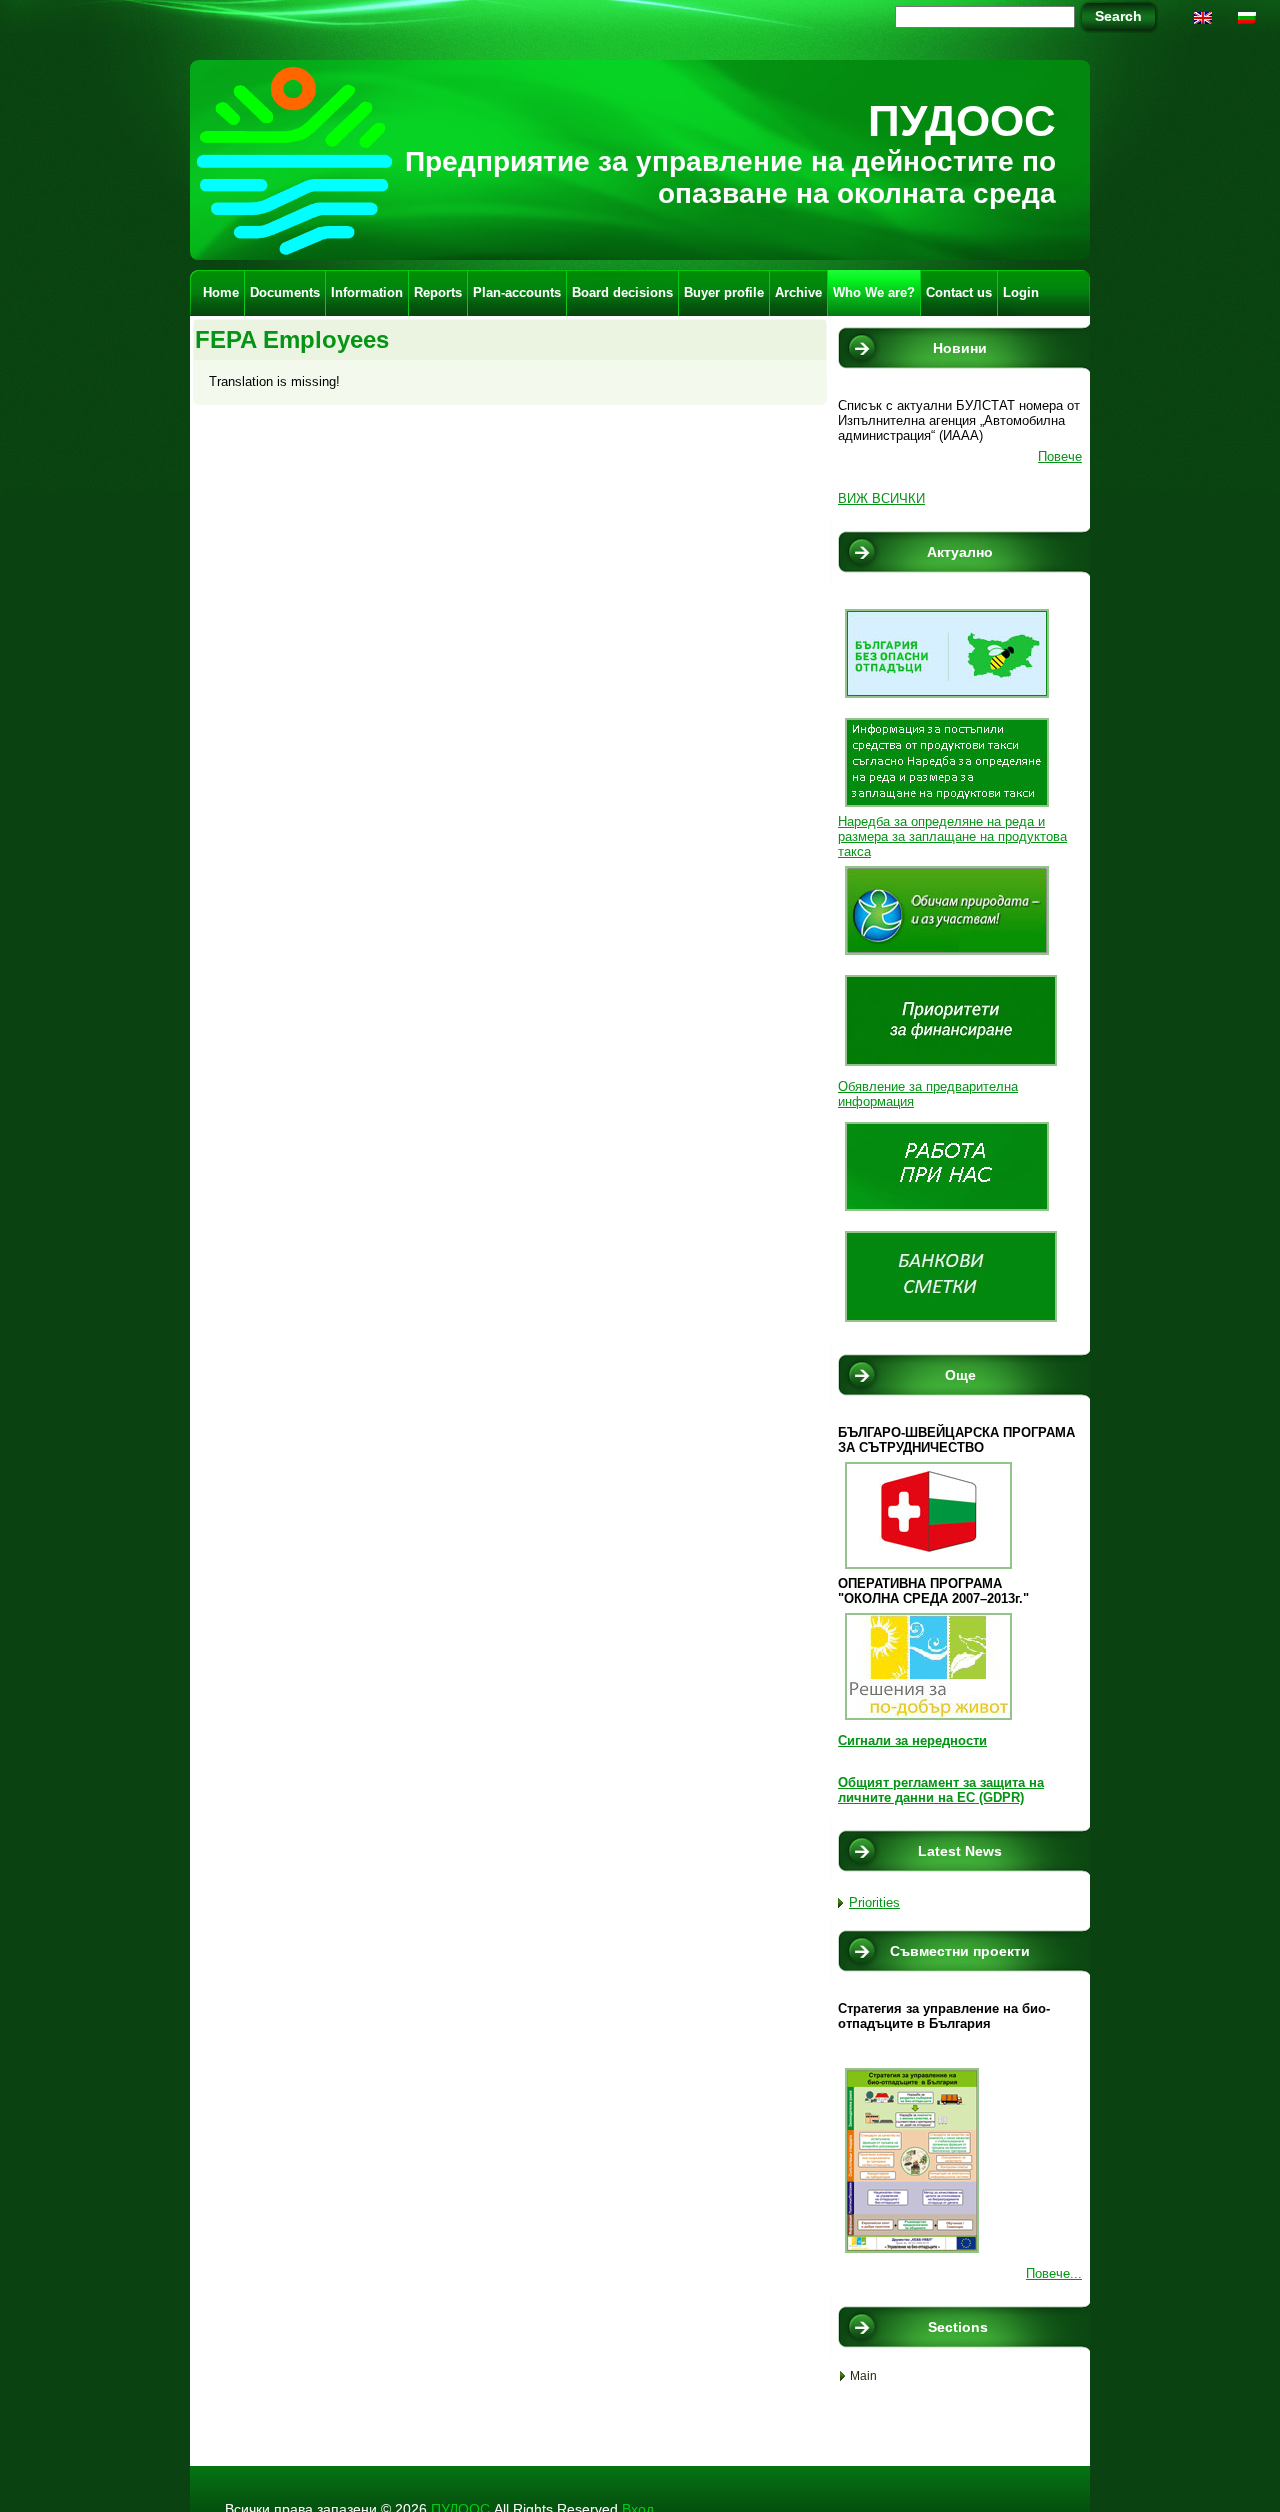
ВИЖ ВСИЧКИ (881, 498)
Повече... (1054, 2273)
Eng (1205, 24)
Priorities (874, 1902)
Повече (1060, 456)
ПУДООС (962, 120)
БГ (1250, 24)
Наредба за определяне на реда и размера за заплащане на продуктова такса (952, 836)
